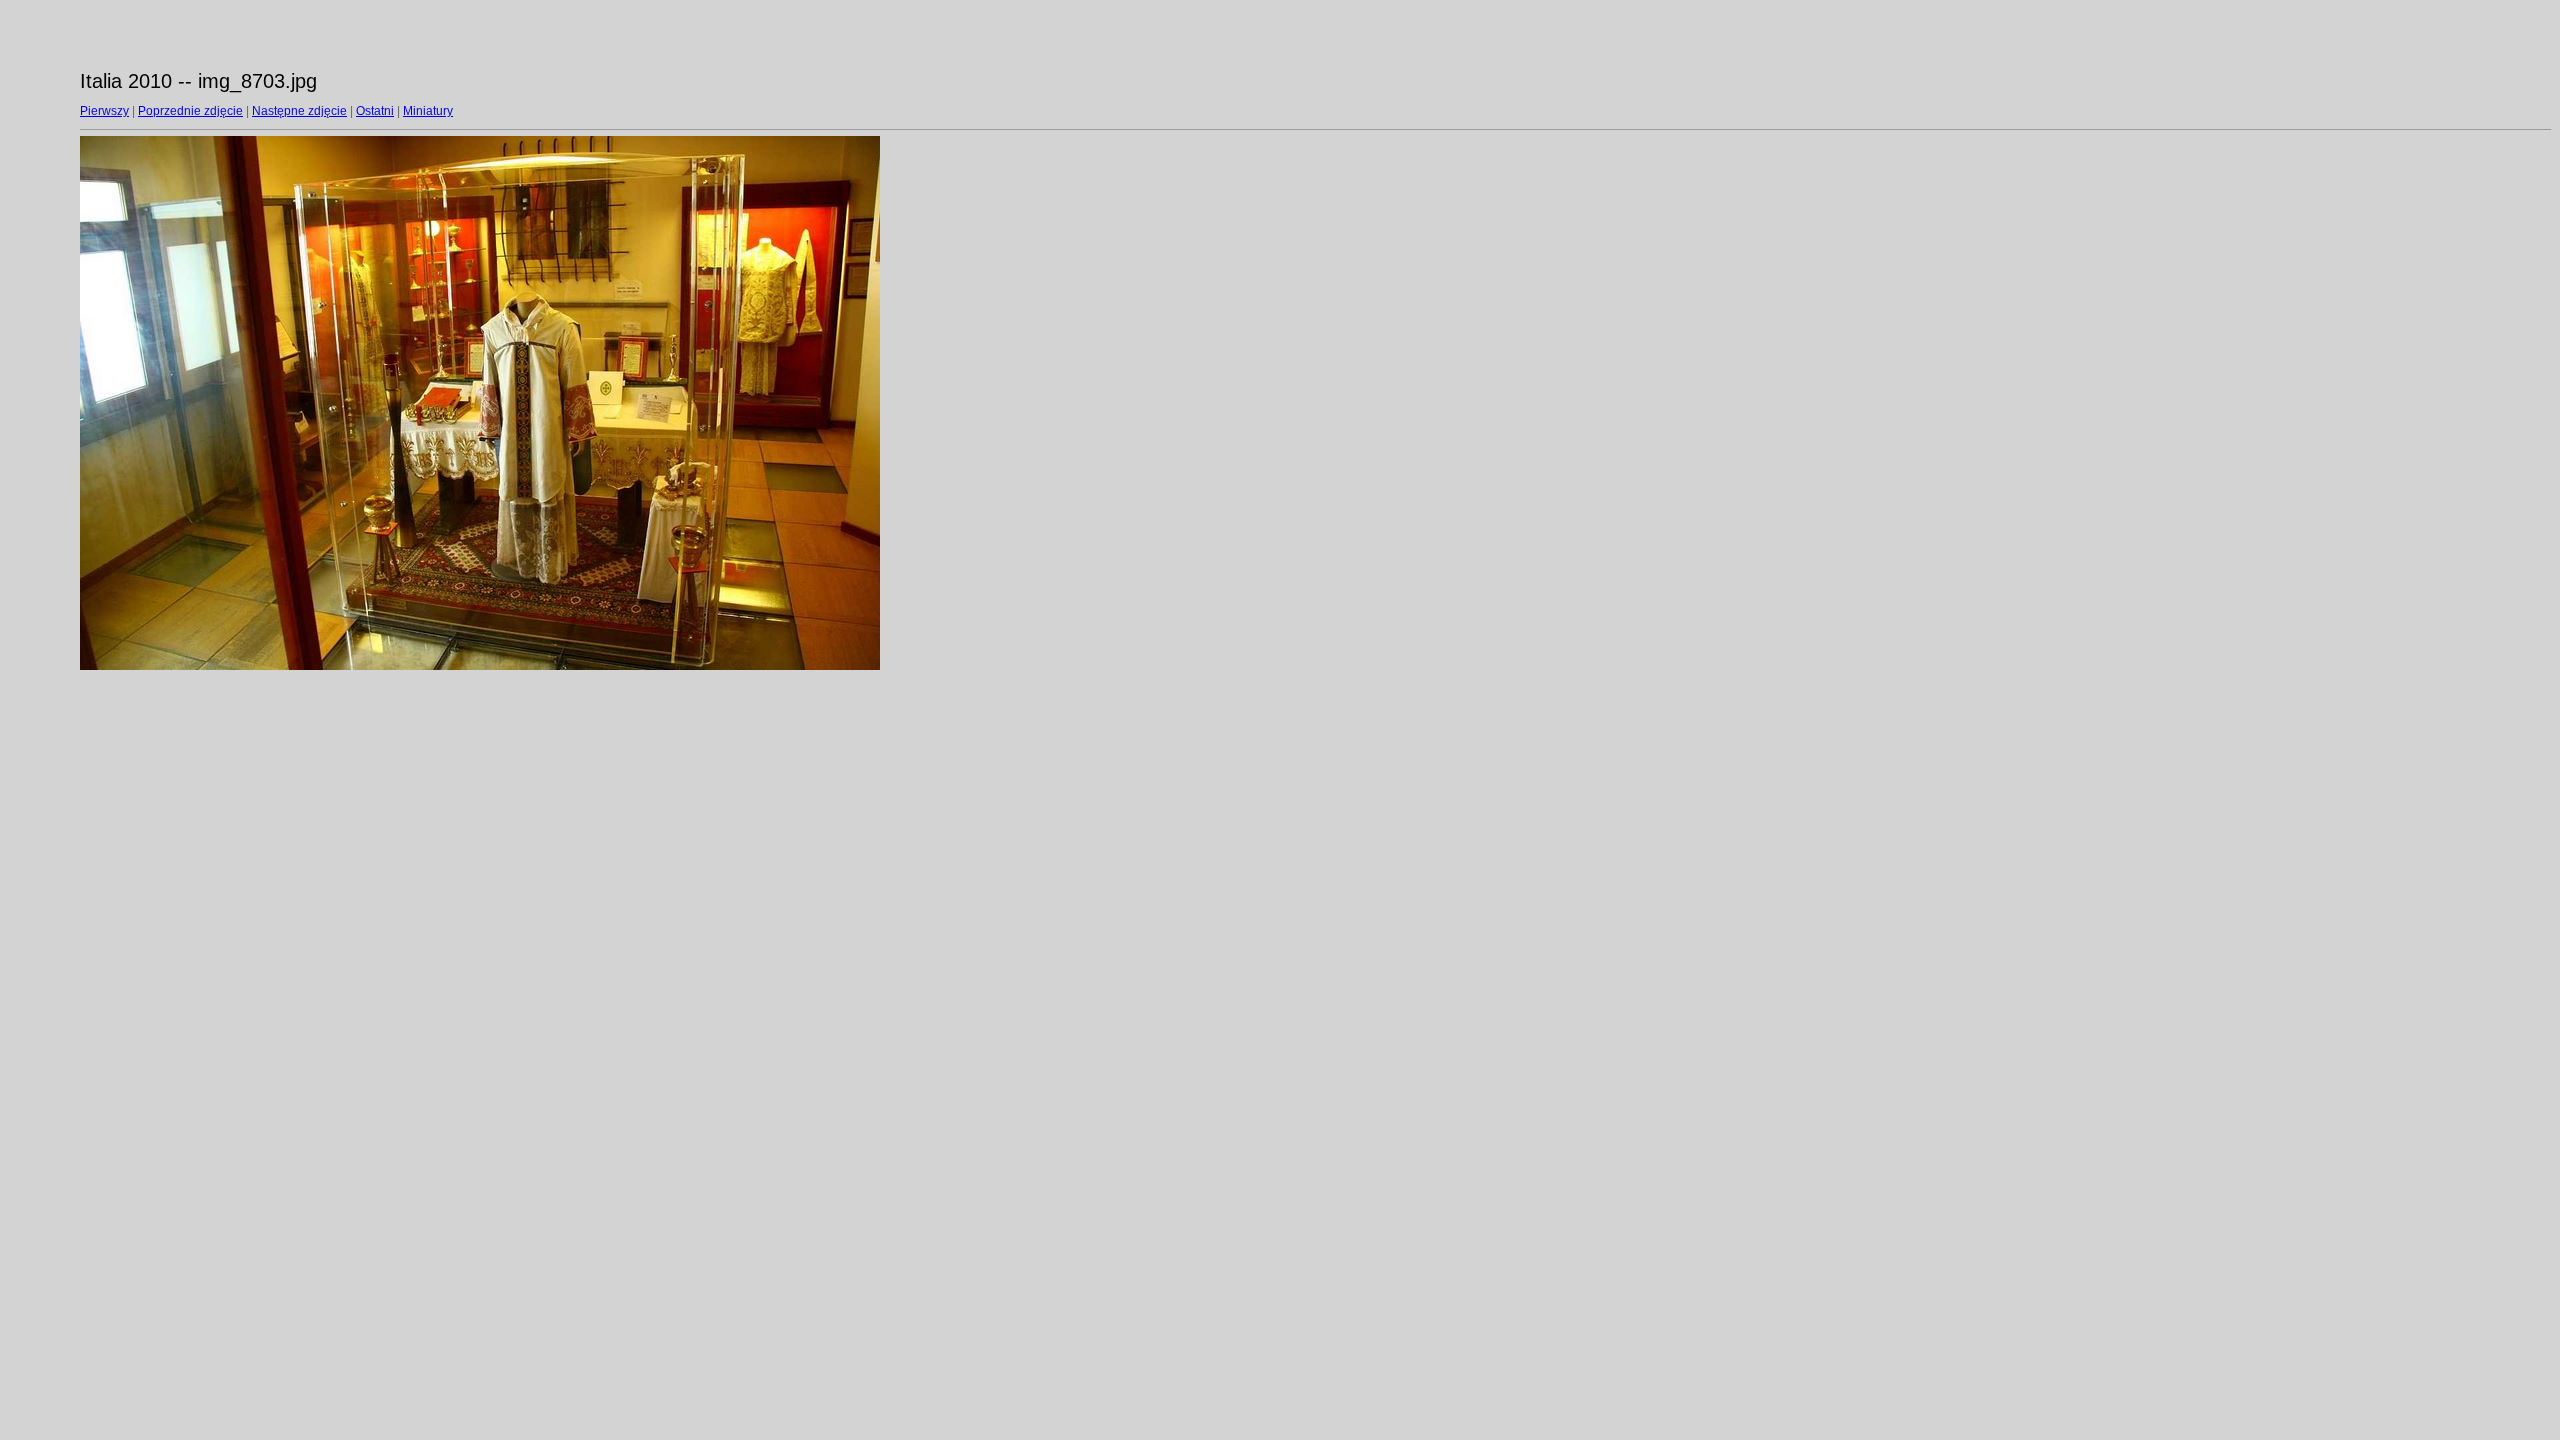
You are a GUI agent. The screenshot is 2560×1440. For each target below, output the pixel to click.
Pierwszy (104, 111)
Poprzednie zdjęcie (190, 111)
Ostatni (375, 111)
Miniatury (428, 111)
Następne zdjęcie (299, 111)
